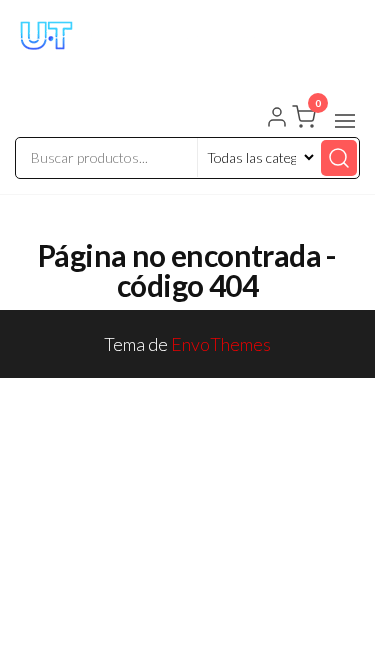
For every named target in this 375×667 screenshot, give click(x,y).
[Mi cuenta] (277, 119)
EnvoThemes (221, 344)
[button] (345, 121)
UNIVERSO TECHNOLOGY (175, 63)
